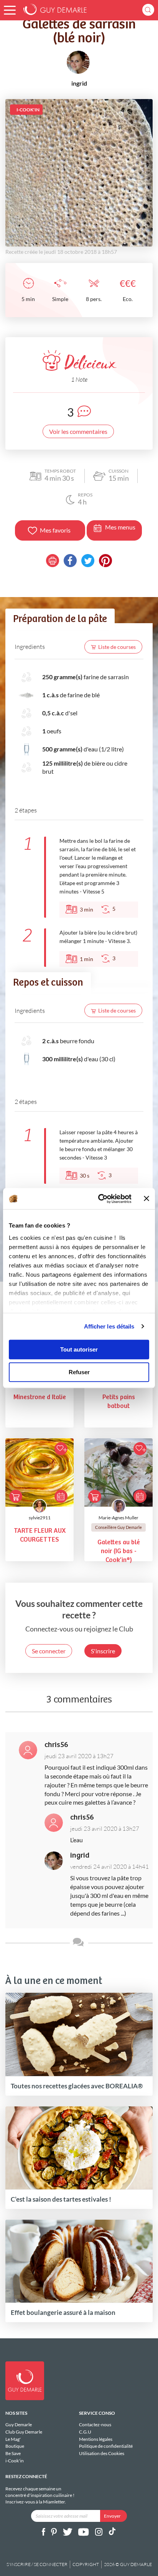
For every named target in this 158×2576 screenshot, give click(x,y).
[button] (10, 10)
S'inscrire (103, 1651)
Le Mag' (13, 2439)
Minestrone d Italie (40, 1397)
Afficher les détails (109, 1326)
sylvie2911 (40, 1518)
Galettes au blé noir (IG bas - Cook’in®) (119, 1551)
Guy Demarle (19, 2425)
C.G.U (85, 2432)
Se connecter (49, 1651)
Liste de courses (117, 647)
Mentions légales (96, 2439)
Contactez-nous (95, 2425)
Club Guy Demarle (24, 2432)
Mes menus (120, 527)
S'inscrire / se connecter (37, 2564)
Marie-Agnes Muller (118, 1518)
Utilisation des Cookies (102, 2453)
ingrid (80, 1855)
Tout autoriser (79, 1349)
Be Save (13, 2453)
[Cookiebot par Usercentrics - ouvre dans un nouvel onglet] (100, 1199)
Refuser (79, 1372)
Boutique (15, 2446)
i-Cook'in (15, 2461)
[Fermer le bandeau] (146, 1199)
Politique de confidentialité (106, 2446)
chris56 (56, 1745)
